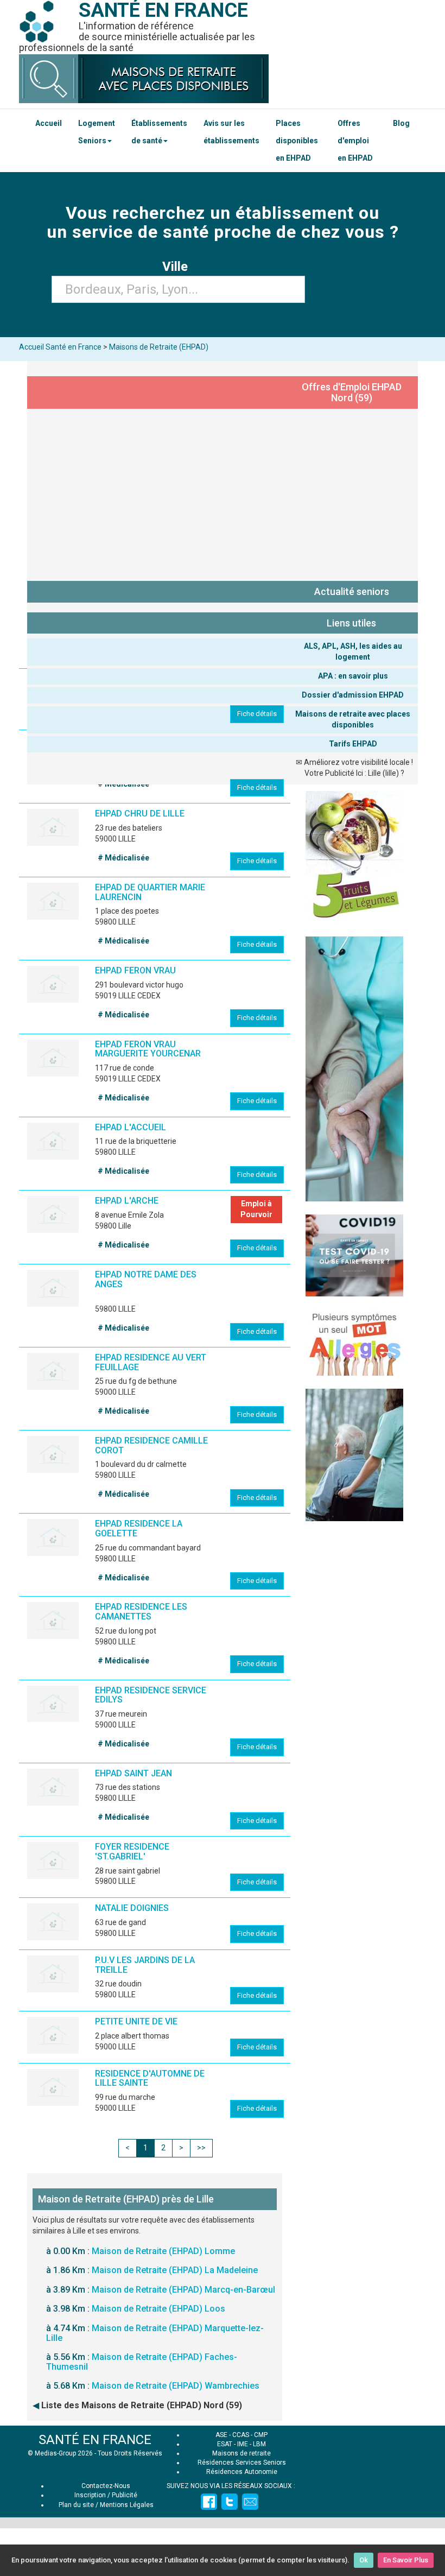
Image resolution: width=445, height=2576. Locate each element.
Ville (178, 267)
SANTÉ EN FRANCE (95, 2440)
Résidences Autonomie (242, 2472)
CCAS (241, 2435)
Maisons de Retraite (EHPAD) (159, 347)
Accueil (49, 123)
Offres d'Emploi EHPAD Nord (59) (352, 392)
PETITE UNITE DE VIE (136, 2021)
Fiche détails (257, 714)
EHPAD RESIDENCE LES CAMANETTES (141, 1612)
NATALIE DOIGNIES (132, 1908)
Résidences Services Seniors (242, 2463)
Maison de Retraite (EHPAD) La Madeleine (175, 2270)
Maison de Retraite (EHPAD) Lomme (163, 2251)
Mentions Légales (127, 2505)
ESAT (225, 2444)
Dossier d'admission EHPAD (353, 695)
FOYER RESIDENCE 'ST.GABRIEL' (132, 1852)
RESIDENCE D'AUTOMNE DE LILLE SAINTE (150, 2078)
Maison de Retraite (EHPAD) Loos (158, 2309)
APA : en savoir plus (353, 676)
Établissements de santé (159, 132)
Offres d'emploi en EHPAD (355, 141)
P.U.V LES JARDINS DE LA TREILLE (145, 1965)
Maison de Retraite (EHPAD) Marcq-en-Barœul (183, 2290)
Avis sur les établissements (231, 132)
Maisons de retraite (241, 2453)
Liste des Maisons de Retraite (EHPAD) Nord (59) (142, 2405)
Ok (364, 2560)
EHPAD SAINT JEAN (133, 1773)
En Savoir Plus (406, 2560)
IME (243, 2444)
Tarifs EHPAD (353, 744)
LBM (259, 2444)
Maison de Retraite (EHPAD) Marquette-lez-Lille (155, 2333)
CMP (261, 2435)
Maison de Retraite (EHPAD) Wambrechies (176, 2386)
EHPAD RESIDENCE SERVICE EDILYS (151, 1695)
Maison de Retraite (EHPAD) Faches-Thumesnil (142, 2362)
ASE (221, 2435)
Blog (401, 123)
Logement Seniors (97, 132)
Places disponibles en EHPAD (297, 141)
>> (201, 2148)
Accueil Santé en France (60, 347)
